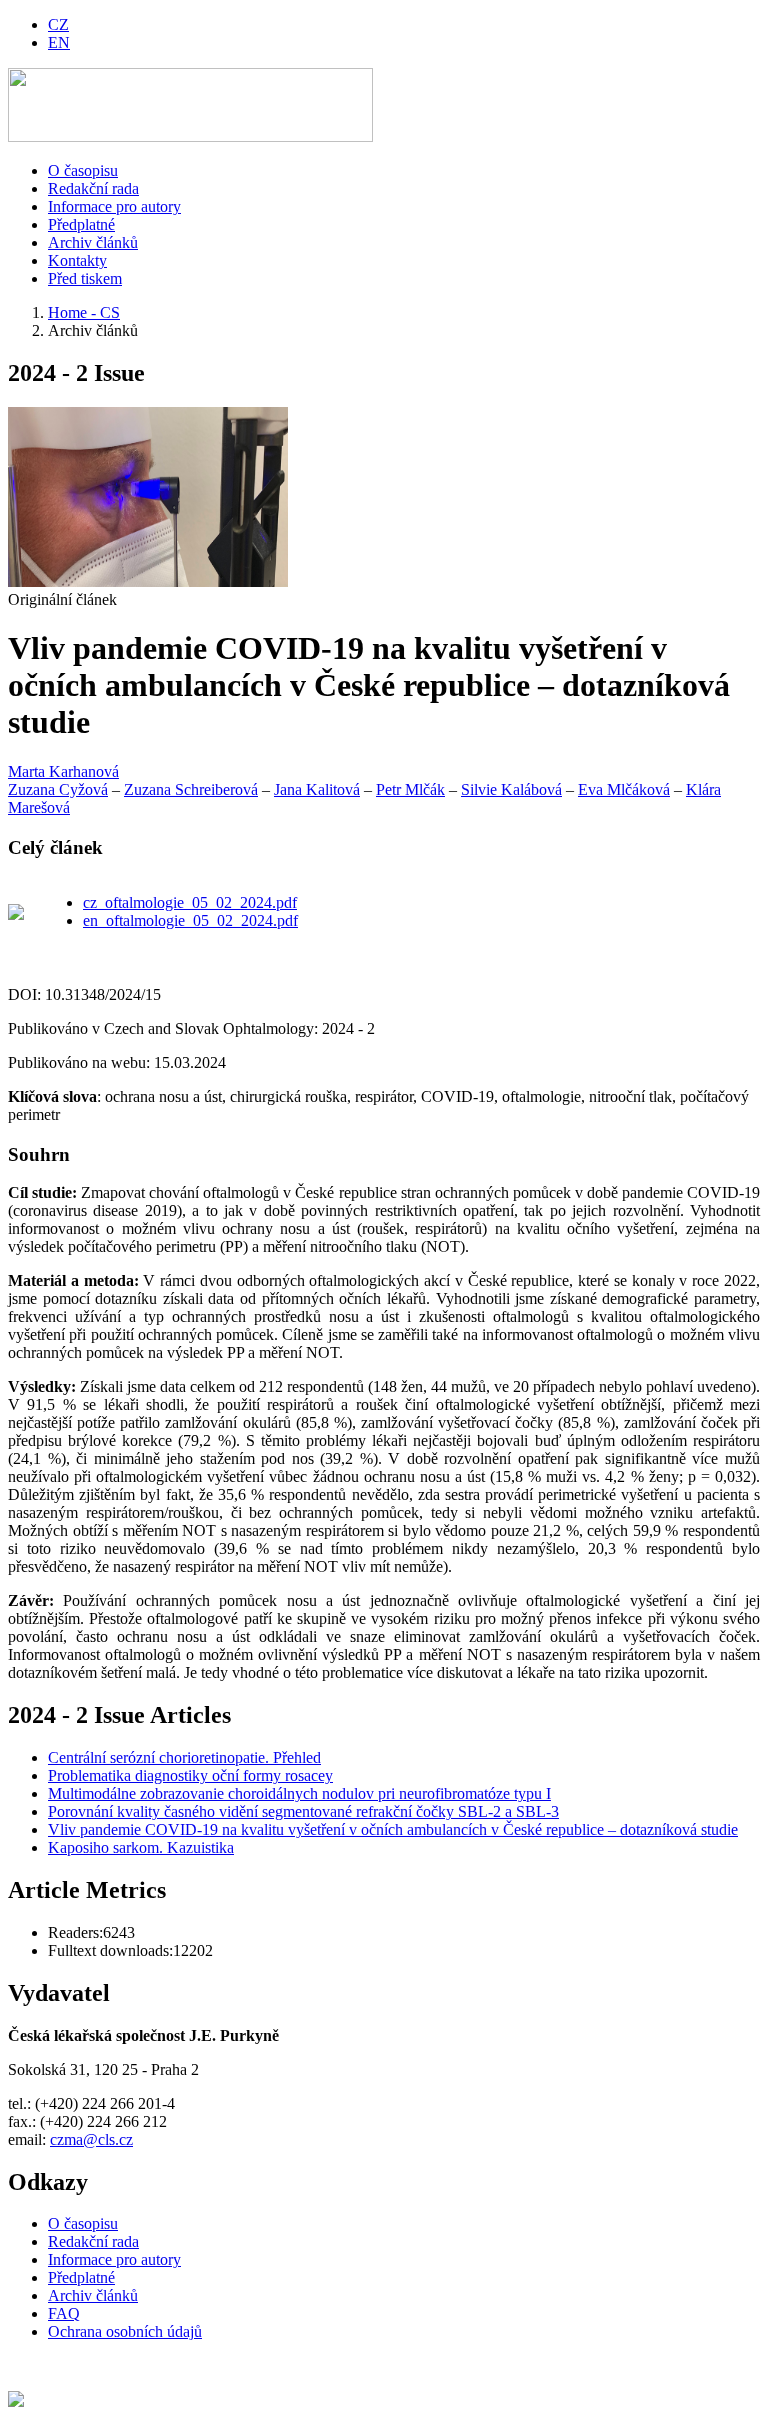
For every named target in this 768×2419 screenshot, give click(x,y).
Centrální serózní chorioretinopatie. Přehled (184, 1757)
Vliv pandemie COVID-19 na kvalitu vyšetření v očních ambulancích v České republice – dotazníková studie (393, 1829)
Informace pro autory (114, 206)
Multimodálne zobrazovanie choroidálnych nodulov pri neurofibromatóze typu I (299, 1793)
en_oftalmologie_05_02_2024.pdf (190, 920)
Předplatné (81, 224)
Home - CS (84, 312)
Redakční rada (93, 188)
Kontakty (77, 260)
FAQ (64, 2313)
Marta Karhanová (63, 771)
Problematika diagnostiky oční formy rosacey (190, 1775)
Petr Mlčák (410, 789)
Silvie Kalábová (511, 789)
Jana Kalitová (317, 789)
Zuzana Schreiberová (191, 789)
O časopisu (83, 170)
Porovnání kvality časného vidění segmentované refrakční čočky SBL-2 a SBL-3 (303, 1811)
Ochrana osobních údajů (125, 2331)
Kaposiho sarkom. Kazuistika (141, 1847)
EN (59, 42)
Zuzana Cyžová (58, 789)
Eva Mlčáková (624, 789)
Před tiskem (85, 278)
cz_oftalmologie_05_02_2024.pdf (190, 902)
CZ (58, 24)
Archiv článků (93, 242)
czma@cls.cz (91, 2139)
